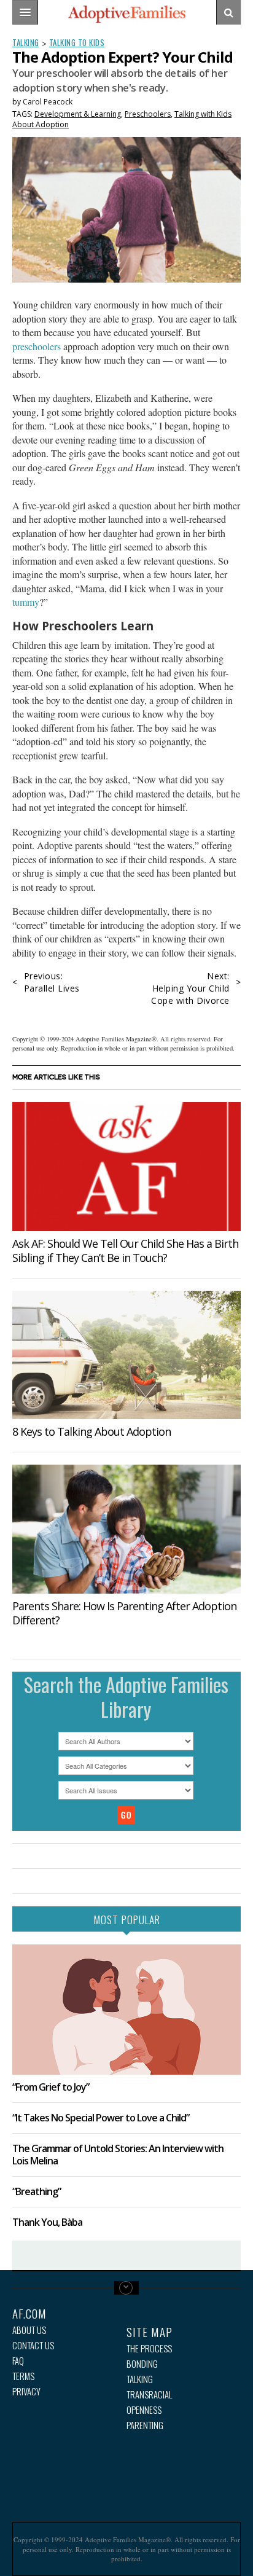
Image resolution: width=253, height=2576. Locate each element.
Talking (26, 42)
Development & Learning (78, 114)
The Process (149, 2348)
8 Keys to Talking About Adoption (91, 1431)
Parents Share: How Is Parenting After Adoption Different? (124, 1613)
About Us (29, 2330)
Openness (144, 2410)
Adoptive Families (126, 14)
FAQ (18, 2361)
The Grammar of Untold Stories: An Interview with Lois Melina (118, 2154)
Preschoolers (148, 114)
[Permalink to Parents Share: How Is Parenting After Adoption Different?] (126, 1529)
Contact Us (33, 2345)
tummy (26, 602)
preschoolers (37, 346)
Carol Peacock (48, 102)
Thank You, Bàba (47, 2222)
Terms (23, 2376)
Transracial (149, 2394)
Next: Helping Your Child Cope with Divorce (190, 988)
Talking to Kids (77, 42)
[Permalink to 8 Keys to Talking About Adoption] (126, 1355)
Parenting (145, 2425)
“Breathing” (37, 2191)
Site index (126, 2288)
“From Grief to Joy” (51, 2087)
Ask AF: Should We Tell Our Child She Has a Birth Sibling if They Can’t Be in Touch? (125, 1251)
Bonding (142, 2364)
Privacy (26, 2391)
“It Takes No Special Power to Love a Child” (101, 2118)
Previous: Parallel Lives (52, 982)
